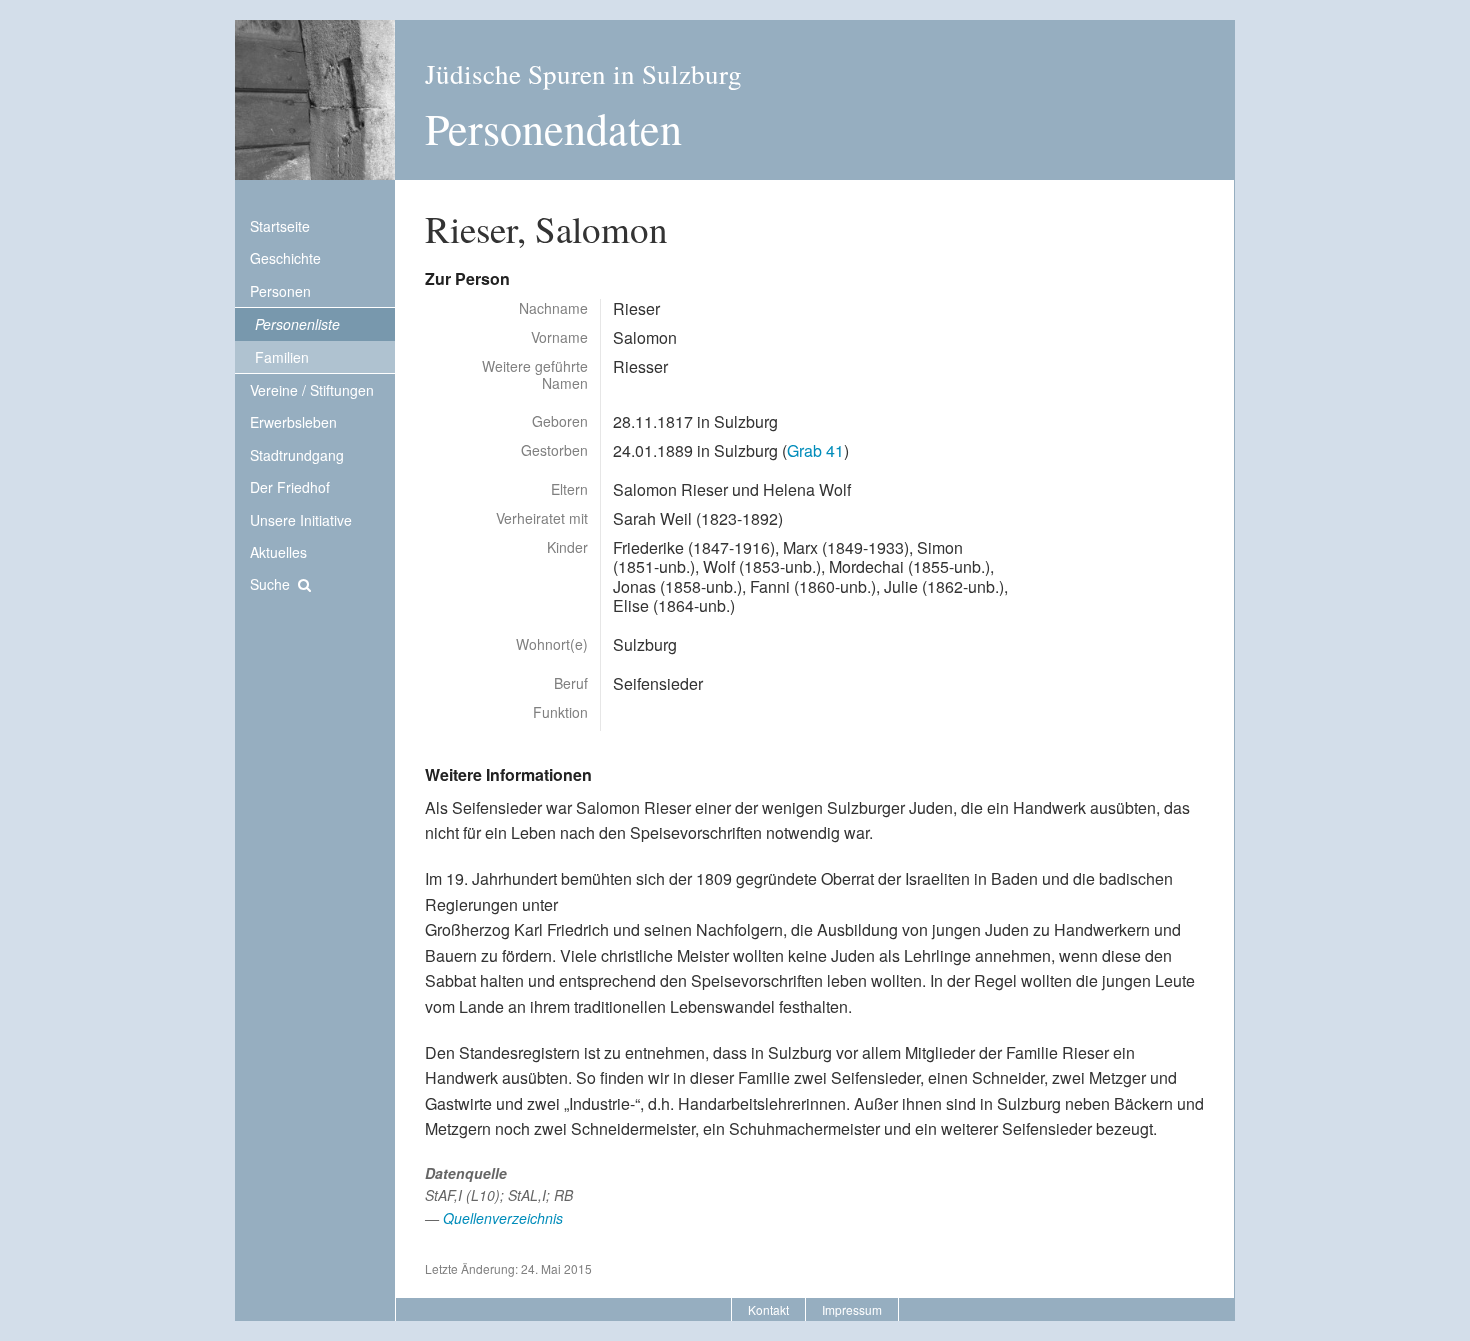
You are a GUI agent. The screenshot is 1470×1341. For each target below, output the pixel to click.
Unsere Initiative (301, 520)
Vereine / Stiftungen (312, 390)
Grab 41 (815, 450)
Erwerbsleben (293, 422)
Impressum (852, 1309)
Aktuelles (278, 552)
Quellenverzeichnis (503, 1218)
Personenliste (297, 324)
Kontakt (768, 1309)
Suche (270, 584)
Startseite (280, 226)
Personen (280, 291)
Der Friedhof (290, 487)
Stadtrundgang (297, 455)
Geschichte (285, 258)
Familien (282, 357)
